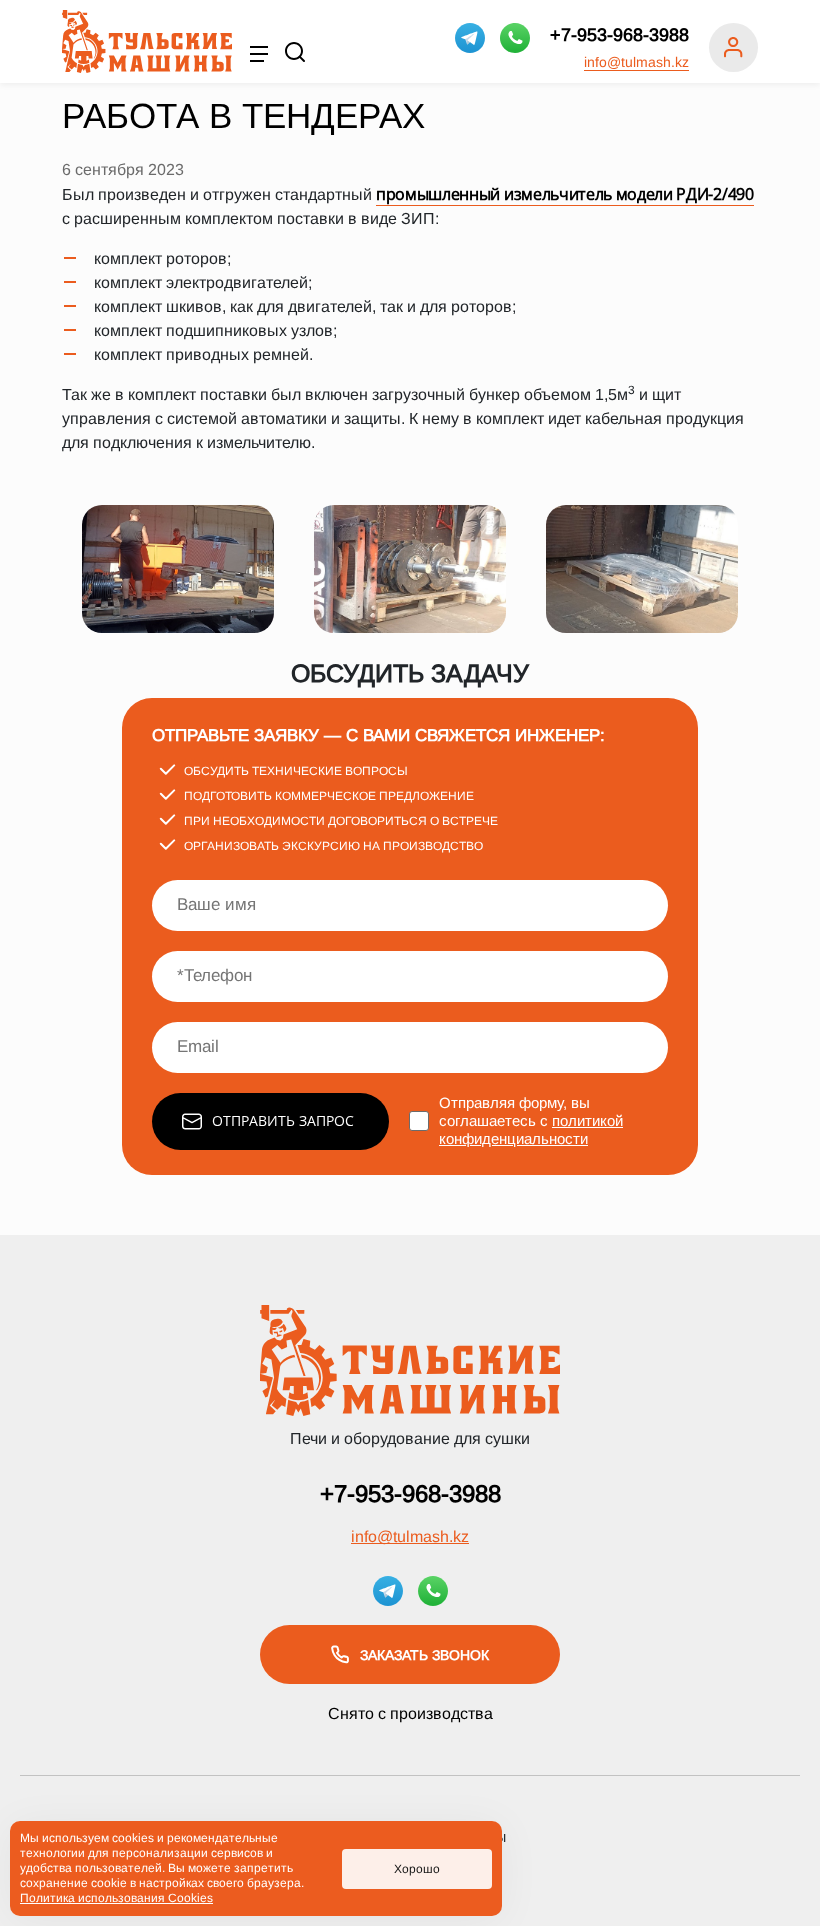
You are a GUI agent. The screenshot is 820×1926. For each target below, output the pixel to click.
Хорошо (417, 1869)
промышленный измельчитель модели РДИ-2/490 (565, 194)
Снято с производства (410, 1713)
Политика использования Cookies (116, 1898)
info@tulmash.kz (636, 62)
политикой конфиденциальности (531, 1129)
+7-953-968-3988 (619, 35)
